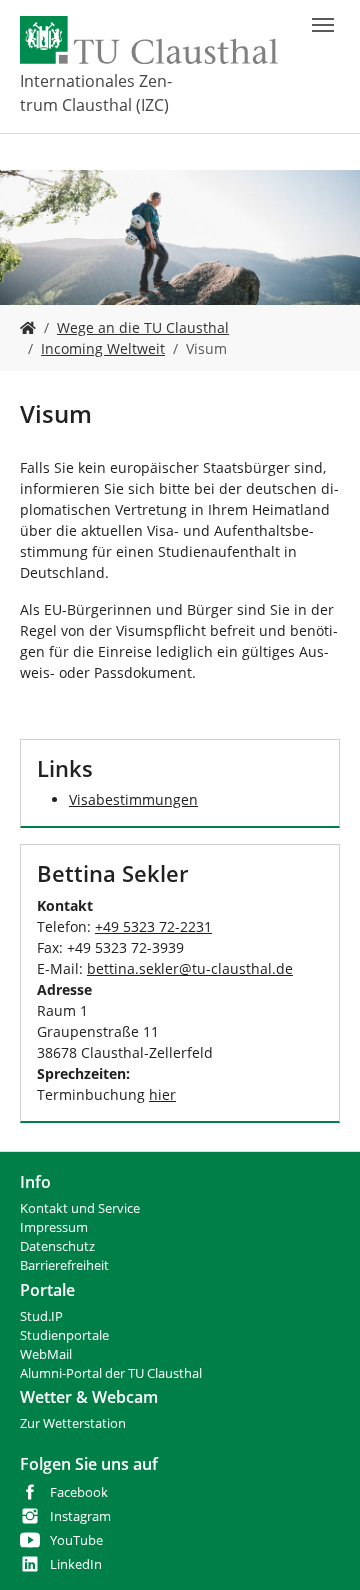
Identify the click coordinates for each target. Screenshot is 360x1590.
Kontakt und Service (80, 1208)
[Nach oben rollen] (319, 1549)
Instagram (80, 1516)
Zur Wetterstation (73, 1423)
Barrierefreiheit (64, 1265)
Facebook (79, 1492)
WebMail (46, 1354)
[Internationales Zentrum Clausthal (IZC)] (28, 327)
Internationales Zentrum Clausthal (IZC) (96, 93)
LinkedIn (76, 1564)
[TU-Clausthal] (149, 40)
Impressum (54, 1227)
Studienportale (64, 1335)
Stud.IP (41, 1316)
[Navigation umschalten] (323, 25)
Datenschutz (57, 1246)
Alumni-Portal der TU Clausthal (111, 1373)
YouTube (76, 1540)
